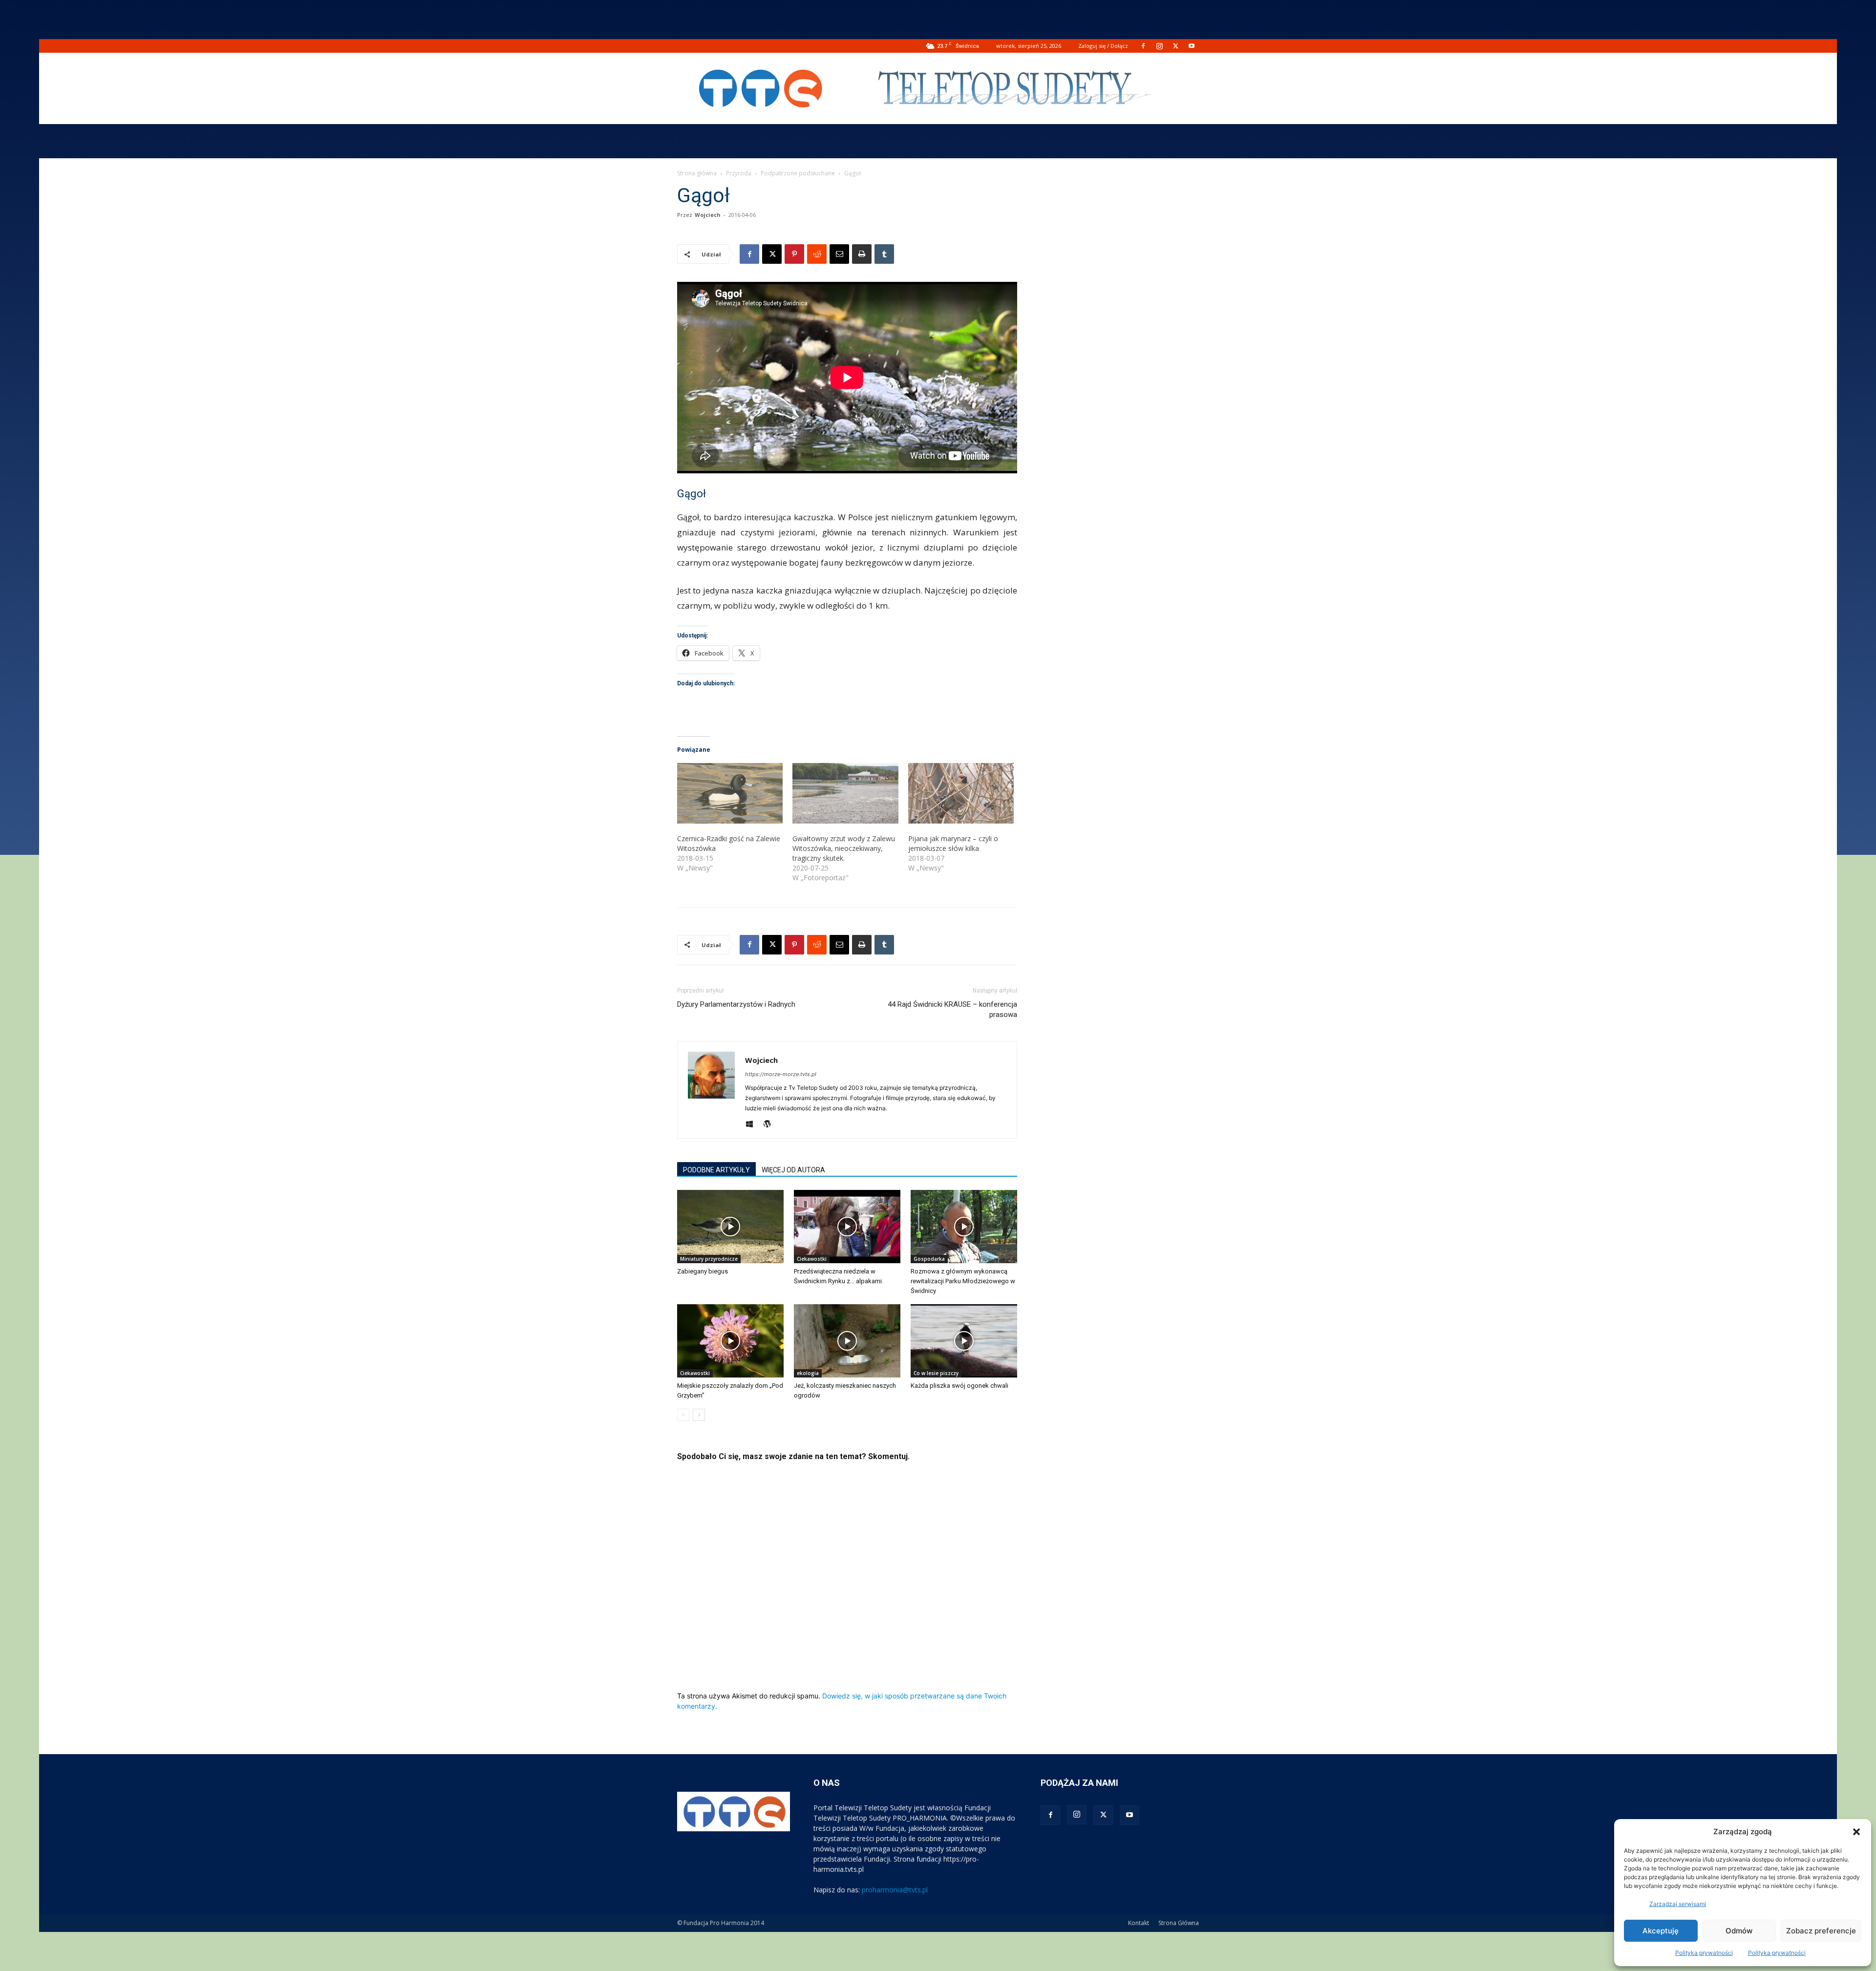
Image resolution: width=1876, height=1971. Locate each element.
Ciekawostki (812, 1259)
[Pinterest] (794, 254)
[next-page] (699, 1415)
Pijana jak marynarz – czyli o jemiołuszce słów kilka (953, 843)
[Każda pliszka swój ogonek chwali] (964, 1341)
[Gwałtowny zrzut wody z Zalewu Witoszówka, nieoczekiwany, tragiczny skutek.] (845, 793)
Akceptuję (1661, 1931)
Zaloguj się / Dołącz (1103, 46)
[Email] (839, 254)
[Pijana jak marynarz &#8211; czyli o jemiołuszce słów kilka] (961, 793)
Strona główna (697, 173)
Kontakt (1139, 1923)
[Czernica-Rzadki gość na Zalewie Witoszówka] (730, 793)
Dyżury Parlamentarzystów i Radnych (736, 1004)
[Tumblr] (884, 254)
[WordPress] (771, 1124)
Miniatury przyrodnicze (709, 1259)
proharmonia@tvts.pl (895, 1890)
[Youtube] (1192, 46)
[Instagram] (1159, 46)
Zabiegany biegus (703, 1271)
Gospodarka (929, 1259)
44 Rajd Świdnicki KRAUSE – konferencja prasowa (952, 1009)
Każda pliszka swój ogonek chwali (959, 1386)
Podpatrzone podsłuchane (798, 173)
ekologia (808, 1373)
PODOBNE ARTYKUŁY (716, 1170)
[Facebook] (1143, 46)
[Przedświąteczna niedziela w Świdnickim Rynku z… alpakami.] (847, 1227)
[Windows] (753, 1124)
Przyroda (739, 173)
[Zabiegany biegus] (730, 1227)
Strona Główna (1179, 1923)
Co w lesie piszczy (936, 1373)
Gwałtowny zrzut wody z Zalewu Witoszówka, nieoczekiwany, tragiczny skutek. (844, 848)
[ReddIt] (817, 254)
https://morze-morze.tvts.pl (781, 1074)
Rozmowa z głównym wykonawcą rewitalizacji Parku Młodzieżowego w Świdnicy (963, 1281)
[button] (1856, 1832)
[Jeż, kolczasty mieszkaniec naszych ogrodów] (847, 1341)
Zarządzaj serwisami (1678, 1904)
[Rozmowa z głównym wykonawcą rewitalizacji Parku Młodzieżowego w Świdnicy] (964, 1227)
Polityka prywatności (1704, 1953)
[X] (1175, 46)
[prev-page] (683, 1415)
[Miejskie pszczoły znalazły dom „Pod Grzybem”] (730, 1341)
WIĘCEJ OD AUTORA (793, 1170)
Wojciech (708, 215)
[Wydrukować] (862, 254)
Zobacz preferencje (1821, 1931)
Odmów (1739, 1931)
